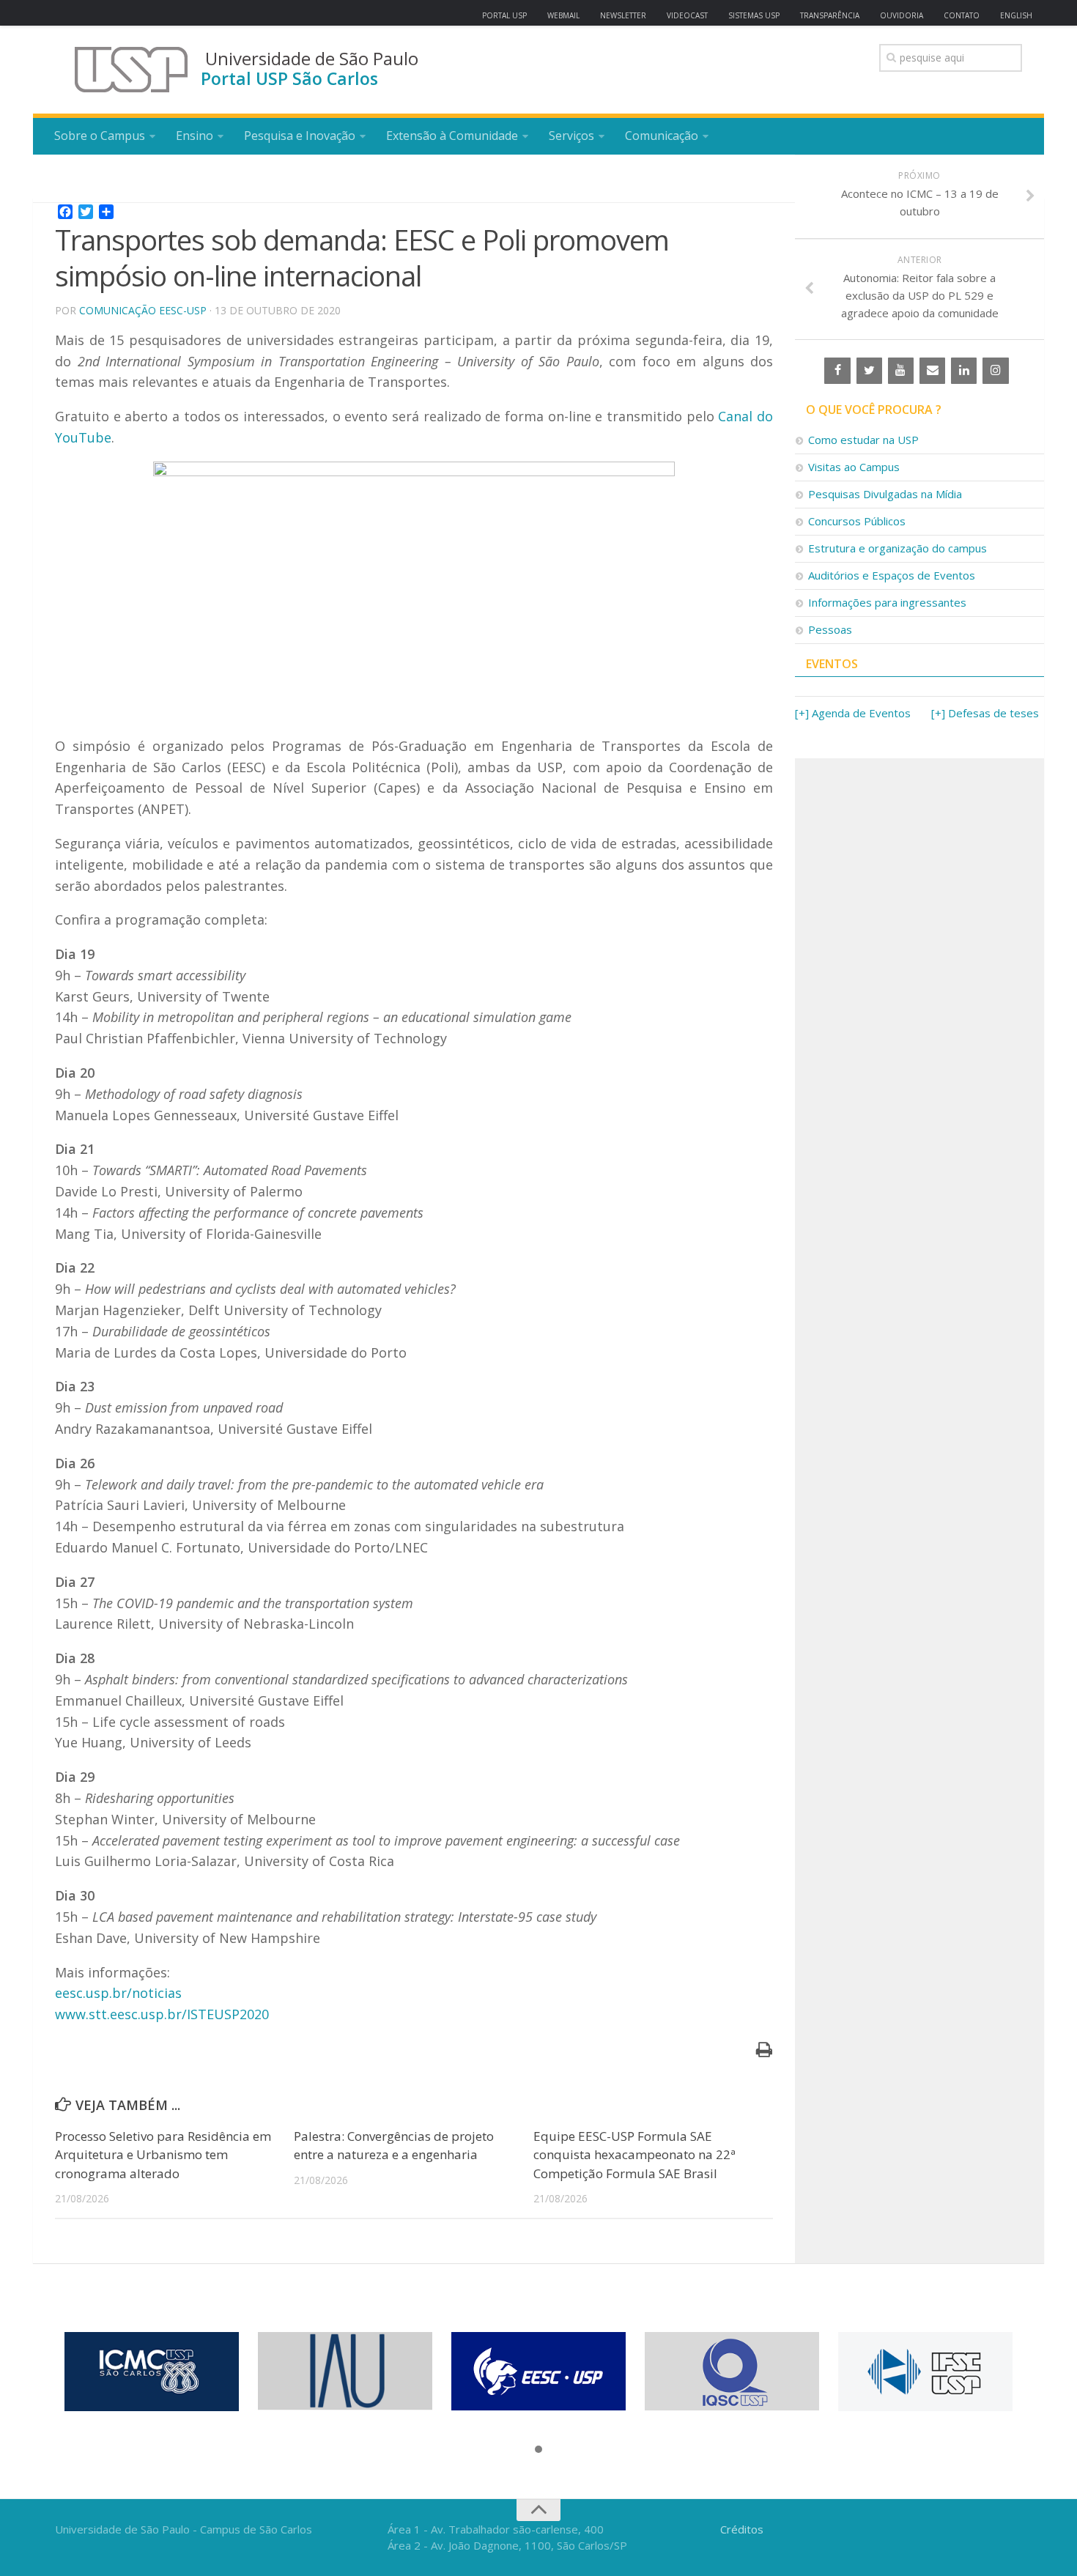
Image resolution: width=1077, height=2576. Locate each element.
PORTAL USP (504, 15)
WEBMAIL (563, 15)
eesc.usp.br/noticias (118, 1993)
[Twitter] (869, 371)
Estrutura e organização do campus (897, 548)
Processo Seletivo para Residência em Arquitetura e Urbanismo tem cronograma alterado (163, 2155)
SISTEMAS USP (754, 15)
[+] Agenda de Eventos (853, 713)
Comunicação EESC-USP (143, 310)
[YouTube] (901, 371)
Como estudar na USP (863, 440)
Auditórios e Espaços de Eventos (892, 575)
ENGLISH (1016, 15)
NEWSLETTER (623, 15)
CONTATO (962, 15)
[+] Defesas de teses (985, 713)
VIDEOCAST (687, 15)
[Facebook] (837, 371)
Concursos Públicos (857, 521)
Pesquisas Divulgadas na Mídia (885, 494)
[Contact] (932, 371)
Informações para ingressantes (887, 602)
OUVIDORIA (902, 15)
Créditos (742, 2529)
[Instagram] (995, 371)
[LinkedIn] (964, 371)
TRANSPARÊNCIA (830, 15)
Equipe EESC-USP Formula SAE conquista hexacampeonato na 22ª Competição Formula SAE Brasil (634, 2155)
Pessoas (830, 629)
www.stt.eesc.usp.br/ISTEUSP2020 (162, 2014)
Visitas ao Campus (854, 467)
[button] (538, 2450)
